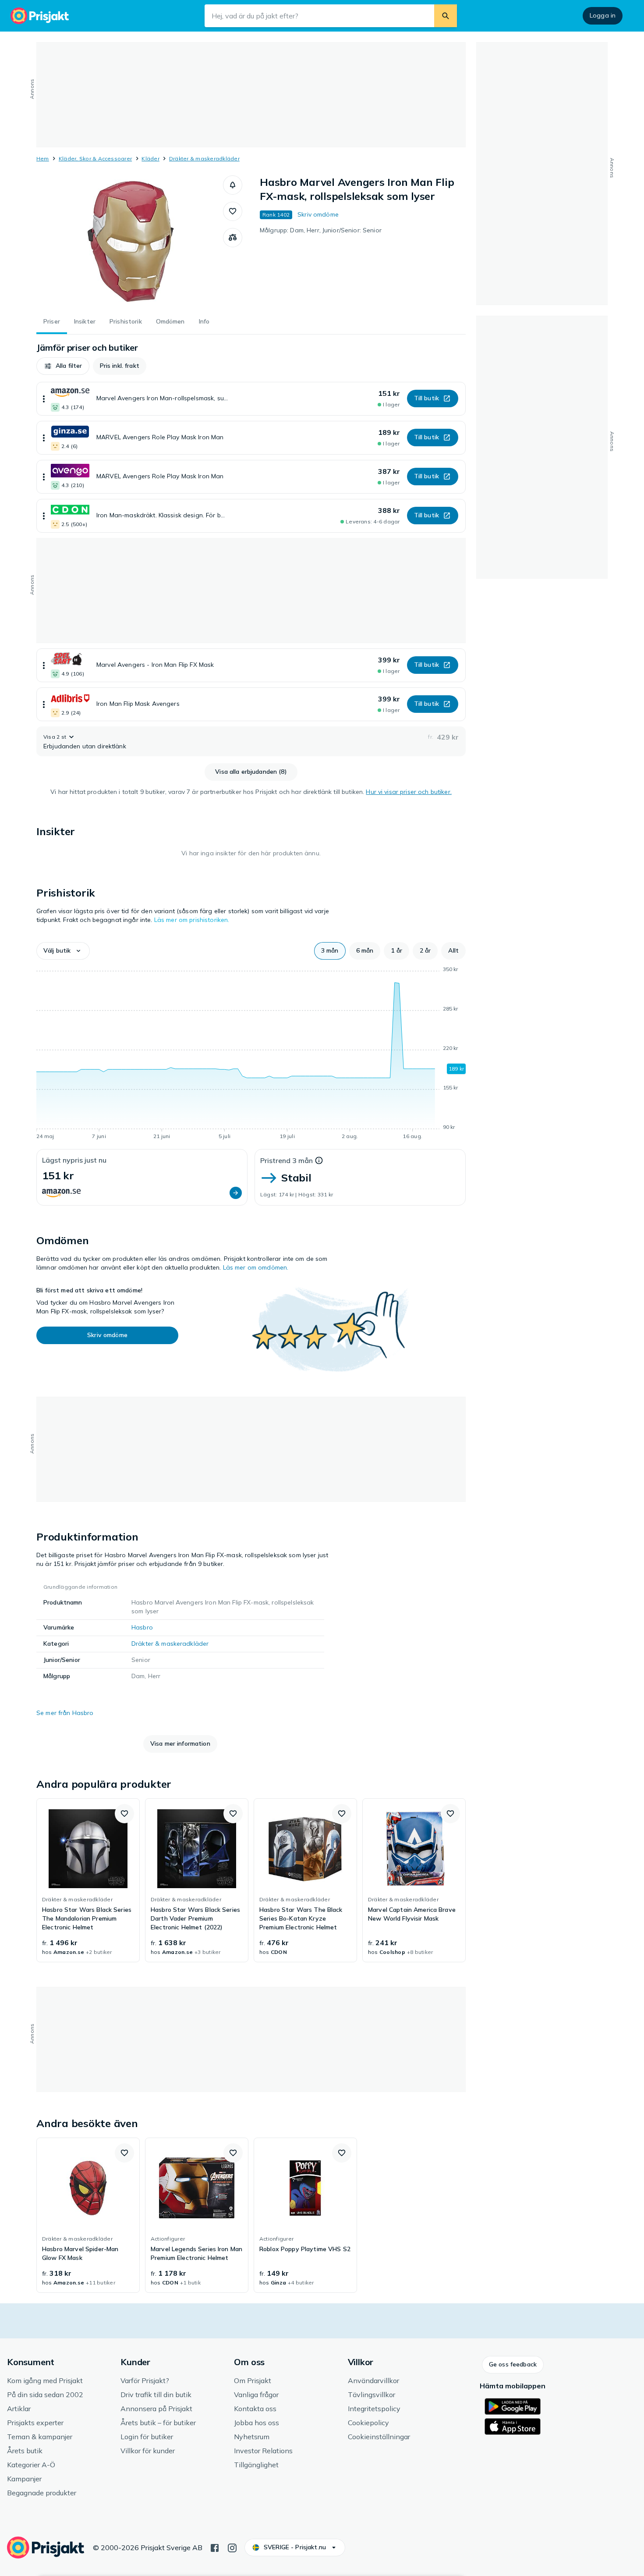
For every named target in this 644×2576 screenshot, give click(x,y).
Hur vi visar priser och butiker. (409, 792)
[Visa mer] (44, 399)
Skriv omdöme (318, 214)
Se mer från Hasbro (65, 1713)
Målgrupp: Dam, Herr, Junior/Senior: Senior (321, 230)
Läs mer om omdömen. (256, 1267)
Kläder (150, 158)
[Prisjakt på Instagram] (232, 2547)
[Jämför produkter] (233, 238)
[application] (251, 1054)
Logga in (603, 15)
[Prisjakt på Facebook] (215, 2547)
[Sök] (446, 16)
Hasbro (142, 1627)
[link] (88, 1880)
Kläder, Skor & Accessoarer (95, 158)
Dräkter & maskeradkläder (204, 158)
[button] (233, 185)
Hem (43, 158)
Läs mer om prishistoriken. (192, 920)
